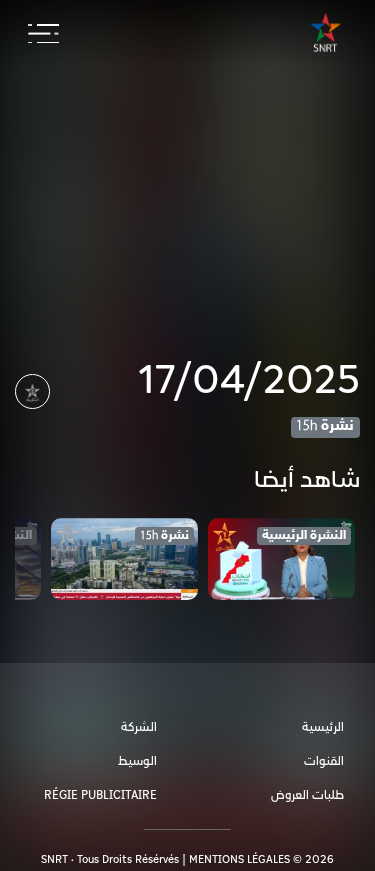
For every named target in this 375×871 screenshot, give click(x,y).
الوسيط (137, 761)
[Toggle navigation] (43, 34)
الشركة (139, 727)
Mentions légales (239, 859)
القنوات (324, 761)
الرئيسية (323, 727)
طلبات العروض (307, 795)
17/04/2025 (249, 381)
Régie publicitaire (100, 795)
